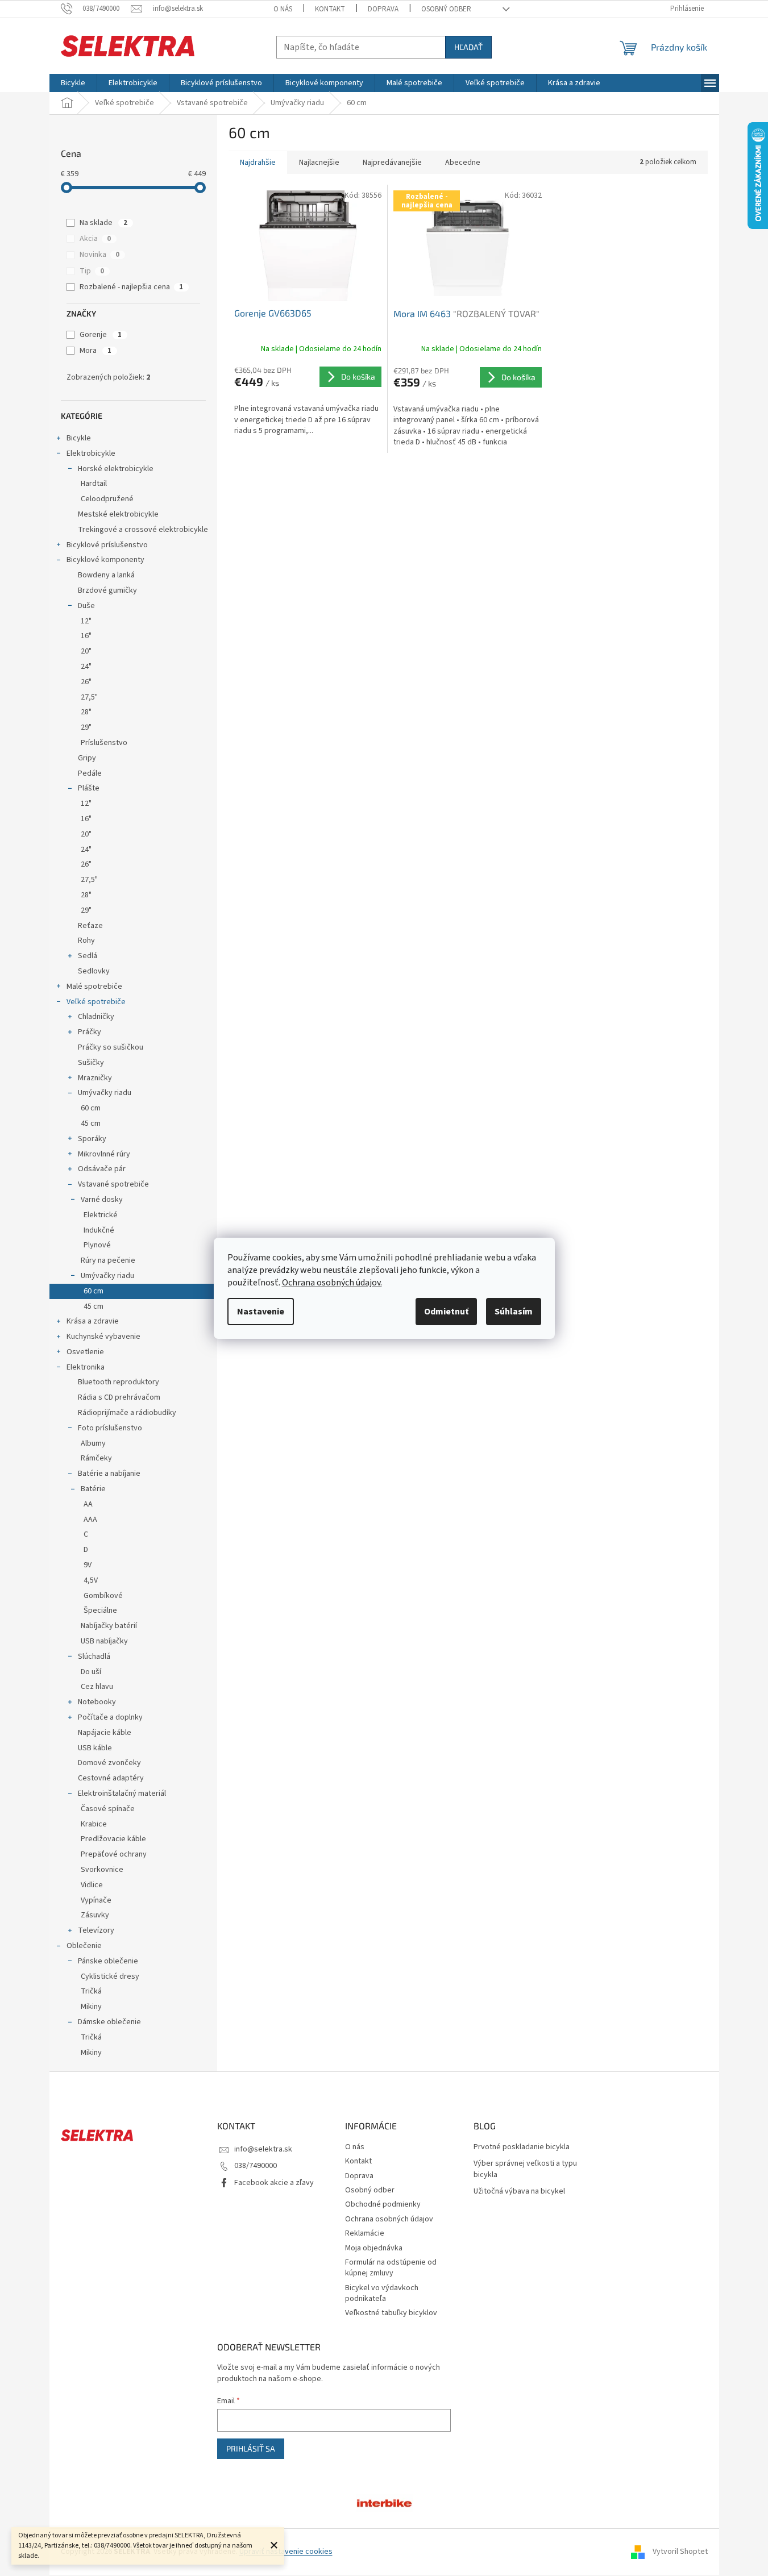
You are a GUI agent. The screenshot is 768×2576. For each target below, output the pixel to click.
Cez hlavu (97, 1687)
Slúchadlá (94, 1657)
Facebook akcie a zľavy (274, 2183)
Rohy (86, 940)
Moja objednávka (374, 2248)
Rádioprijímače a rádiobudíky (127, 1413)
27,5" (89, 697)
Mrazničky (95, 1078)
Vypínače (96, 1900)
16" (86, 636)
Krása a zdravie (93, 1321)
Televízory (96, 1930)
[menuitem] (73, 83)
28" (86, 712)
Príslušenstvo (104, 743)
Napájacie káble (105, 1733)
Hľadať (468, 47)
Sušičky (91, 1063)
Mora (96, 351)
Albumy (93, 1443)
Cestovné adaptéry (111, 1778)
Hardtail (94, 484)
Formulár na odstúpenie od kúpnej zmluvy (391, 2268)
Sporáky (92, 1139)
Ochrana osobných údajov (389, 2219)
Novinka (99, 255)
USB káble (95, 1748)
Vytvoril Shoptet (680, 2552)
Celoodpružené (107, 499)
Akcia (95, 239)
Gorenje (101, 335)
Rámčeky (96, 1458)
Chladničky (96, 1017)
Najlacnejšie (319, 163)
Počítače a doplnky (110, 1717)
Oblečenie (84, 1946)
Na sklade (103, 223)
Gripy (87, 758)
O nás (283, 9)
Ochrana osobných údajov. (332, 1283)
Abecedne (463, 163)
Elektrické (101, 1215)
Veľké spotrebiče (96, 1002)
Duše (86, 606)
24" (86, 667)
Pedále (90, 773)
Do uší (91, 1672)
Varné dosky (102, 1200)
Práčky (90, 1032)
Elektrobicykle (91, 453)
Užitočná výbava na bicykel (519, 2192)
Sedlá (88, 956)
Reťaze (90, 926)
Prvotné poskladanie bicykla (522, 2147)
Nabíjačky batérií (109, 1626)
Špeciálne (100, 1610)
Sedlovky (94, 971)
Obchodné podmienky (383, 2204)
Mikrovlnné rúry (104, 1154)
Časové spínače (108, 1809)
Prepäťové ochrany (114, 1854)
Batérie (93, 1489)
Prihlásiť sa (251, 2448)
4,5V (91, 1580)
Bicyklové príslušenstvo (107, 545)
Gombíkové (103, 1596)
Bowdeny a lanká (106, 575)
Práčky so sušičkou (111, 1047)
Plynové (97, 1245)
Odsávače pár (102, 1169)
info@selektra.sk (263, 2149)
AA (88, 1504)
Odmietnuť (446, 1312)
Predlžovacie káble (113, 1839)
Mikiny (91, 2007)
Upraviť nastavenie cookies (286, 2552)
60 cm (91, 1108)
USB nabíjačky (104, 1641)
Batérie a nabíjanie (109, 1474)
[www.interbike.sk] (384, 2503)
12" (86, 621)
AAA (90, 1520)
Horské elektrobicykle (116, 469)
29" (86, 727)
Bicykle (79, 438)
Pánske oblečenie (108, 1961)
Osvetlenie (85, 1352)
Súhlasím (514, 1312)
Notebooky (97, 1702)
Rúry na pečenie (108, 1260)
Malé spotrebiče (94, 987)
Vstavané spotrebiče (113, 1184)
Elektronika (86, 1367)
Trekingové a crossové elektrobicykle (143, 530)
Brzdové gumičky (107, 590)
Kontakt (330, 9)
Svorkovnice (102, 1870)
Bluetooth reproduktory (119, 1382)
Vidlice (92, 1885)
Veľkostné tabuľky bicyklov (391, 2313)
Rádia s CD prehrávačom (119, 1397)
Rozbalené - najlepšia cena (131, 287)
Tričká (91, 1991)
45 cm (91, 1123)
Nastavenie (261, 1312)
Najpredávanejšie (392, 163)
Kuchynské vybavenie (103, 1337)
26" (86, 682)
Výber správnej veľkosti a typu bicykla (525, 2169)
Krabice (94, 1824)
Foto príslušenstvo (110, 1428)
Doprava (383, 9)
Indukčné (99, 1230)
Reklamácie (365, 2233)
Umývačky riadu (105, 1093)
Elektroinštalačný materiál (122, 1793)
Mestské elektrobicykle (118, 514)
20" (86, 651)
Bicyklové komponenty (105, 560)
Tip (92, 271)
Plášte (89, 788)
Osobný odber (446, 9)
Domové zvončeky (109, 1763)
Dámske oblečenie (109, 2022)
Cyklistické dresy (110, 1976)
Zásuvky (95, 1915)
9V (88, 1565)
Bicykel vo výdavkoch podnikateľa (382, 2293)
